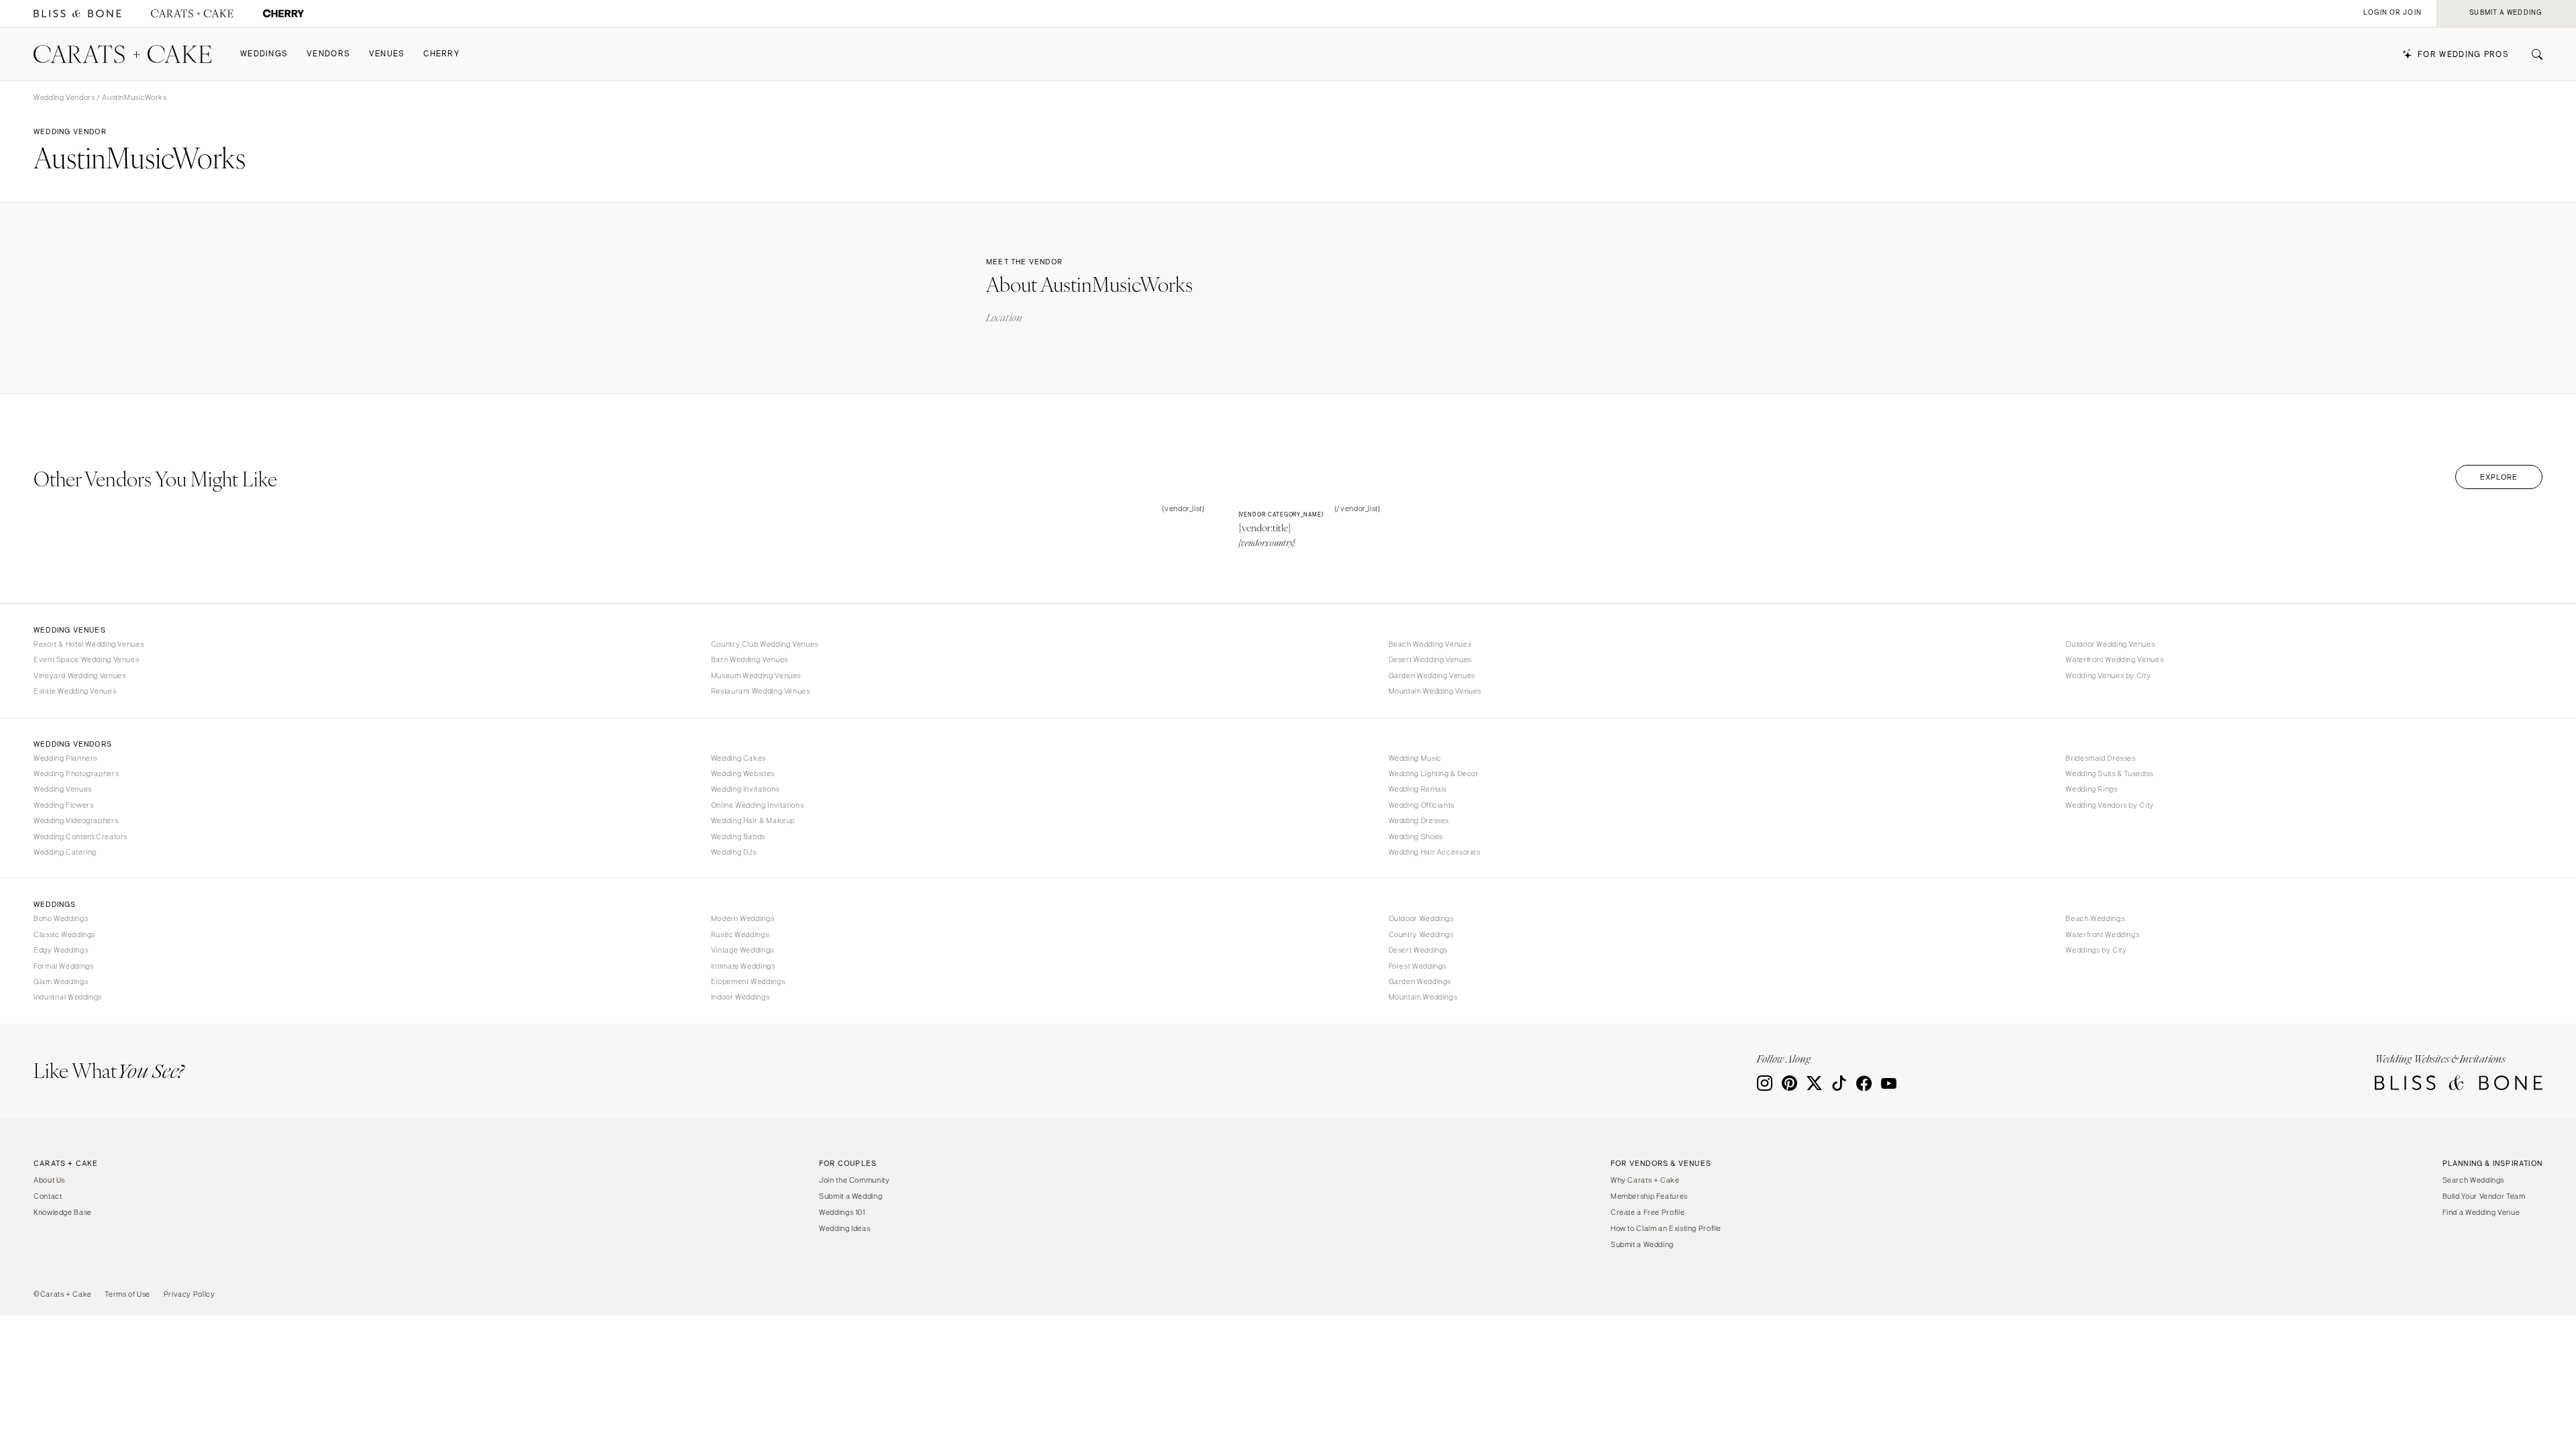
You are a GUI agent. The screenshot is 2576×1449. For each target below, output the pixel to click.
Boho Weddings (61, 918)
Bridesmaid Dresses (2100, 758)
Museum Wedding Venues (756, 676)
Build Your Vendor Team (2484, 1196)
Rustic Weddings (740, 934)
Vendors (328, 54)
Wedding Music (1415, 758)
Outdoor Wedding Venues (2110, 644)
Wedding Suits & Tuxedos (2109, 773)
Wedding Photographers (76, 773)
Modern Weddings (743, 918)
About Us (49, 1180)
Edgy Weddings (61, 950)
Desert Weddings (1418, 950)
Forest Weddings (1417, 966)
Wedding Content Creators (80, 837)
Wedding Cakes (739, 758)
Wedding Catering (65, 852)
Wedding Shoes (1416, 837)
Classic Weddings (64, 934)
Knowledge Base (63, 1212)
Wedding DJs (734, 852)
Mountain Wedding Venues (1435, 691)
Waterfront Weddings (2102, 934)
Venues (387, 54)
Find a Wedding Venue (2481, 1212)
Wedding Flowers (63, 805)
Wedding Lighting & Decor (1434, 773)
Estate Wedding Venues (75, 691)
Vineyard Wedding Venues (80, 676)
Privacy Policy (190, 1294)
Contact (48, 1196)
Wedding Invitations (745, 789)
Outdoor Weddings (1421, 918)
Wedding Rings (2091, 789)
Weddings (264, 54)
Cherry (441, 54)
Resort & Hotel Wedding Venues (89, 644)
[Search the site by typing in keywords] (2532, 54)
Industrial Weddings (68, 997)
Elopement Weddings (748, 981)
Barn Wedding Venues (750, 659)
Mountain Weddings (1423, 997)
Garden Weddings (1420, 981)
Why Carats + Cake (1645, 1180)
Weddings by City (2096, 950)
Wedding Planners (65, 758)
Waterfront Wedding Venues (2114, 659)
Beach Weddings (2095, 918)
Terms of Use (127, 1294)
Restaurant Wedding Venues (761, 691)
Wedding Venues (63, 789)
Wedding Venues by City (2108, 676)
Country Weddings (1421, 934)
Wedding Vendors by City (2110, 805)
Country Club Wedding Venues (765, 644)
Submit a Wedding (851, 1196)
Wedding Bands (738, 837)
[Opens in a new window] (77, 14)
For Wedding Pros (2463, 55)
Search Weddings (2473, 1180)
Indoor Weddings (740, 997)
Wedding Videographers (76, 820)
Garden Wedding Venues (1432, 676)
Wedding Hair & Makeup (753, 820)
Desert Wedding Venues (1430, 659)
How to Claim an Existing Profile (1666, 1228)
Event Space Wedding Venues (86, 659)
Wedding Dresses (1419, 820)
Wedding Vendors (64, 97)
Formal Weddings (63, 966)
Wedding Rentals (1418, 789)
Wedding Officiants (1421, 805)
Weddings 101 (842, 1212)
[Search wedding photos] (283, 14)
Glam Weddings (61, 981)
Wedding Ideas (845, 1228)
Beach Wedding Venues (1430, 644)
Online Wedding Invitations (757, 805)
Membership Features (1649, 1196)
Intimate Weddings (743, 966)
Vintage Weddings (743, 950)
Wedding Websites (743, 773)
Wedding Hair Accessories (1435, 852)
